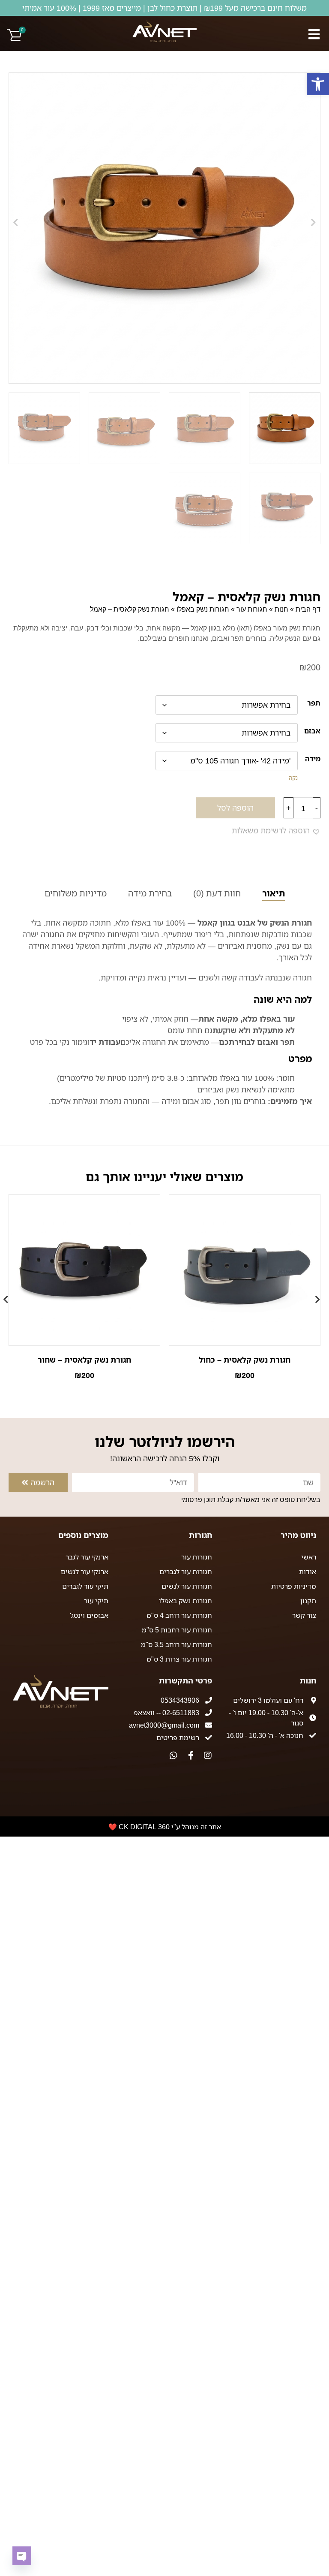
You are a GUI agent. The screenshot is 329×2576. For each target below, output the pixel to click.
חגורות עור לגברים (186, 1572)
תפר (314, 703)
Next (9, 1295)
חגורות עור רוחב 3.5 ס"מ (176, 1644)
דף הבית (308, 609)
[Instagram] (208, 1756)
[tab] (274, 894)
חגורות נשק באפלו (203, 609)
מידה (313, 759)
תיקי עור (96, 1601)
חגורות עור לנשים (187, 1586)
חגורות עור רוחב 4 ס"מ (179, 1615)
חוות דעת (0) (217, 893)
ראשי (309, 1557)
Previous (320, 1295)
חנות (281, 609)
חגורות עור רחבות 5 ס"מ (177, 1630)
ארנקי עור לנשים (85, 1572)
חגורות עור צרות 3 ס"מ (179, 1659)
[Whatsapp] (173, 1756)
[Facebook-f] (191, 1756)
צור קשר (304, 1615)
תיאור (274, 893)
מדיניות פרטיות (294, 1586)
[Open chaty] (22, 2556)
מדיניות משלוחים (76, 893)
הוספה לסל (235, 808)
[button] (318, 84)
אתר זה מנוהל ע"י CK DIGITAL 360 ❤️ (165, 1827)
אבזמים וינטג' (89, 1615)
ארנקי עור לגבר (87, 1557)
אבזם (312, 731)
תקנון (308, 1601)
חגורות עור (252, 609)
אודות (308, 1572)
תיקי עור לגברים (85, 1586)
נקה (293, 778)
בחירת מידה (150, 893)
